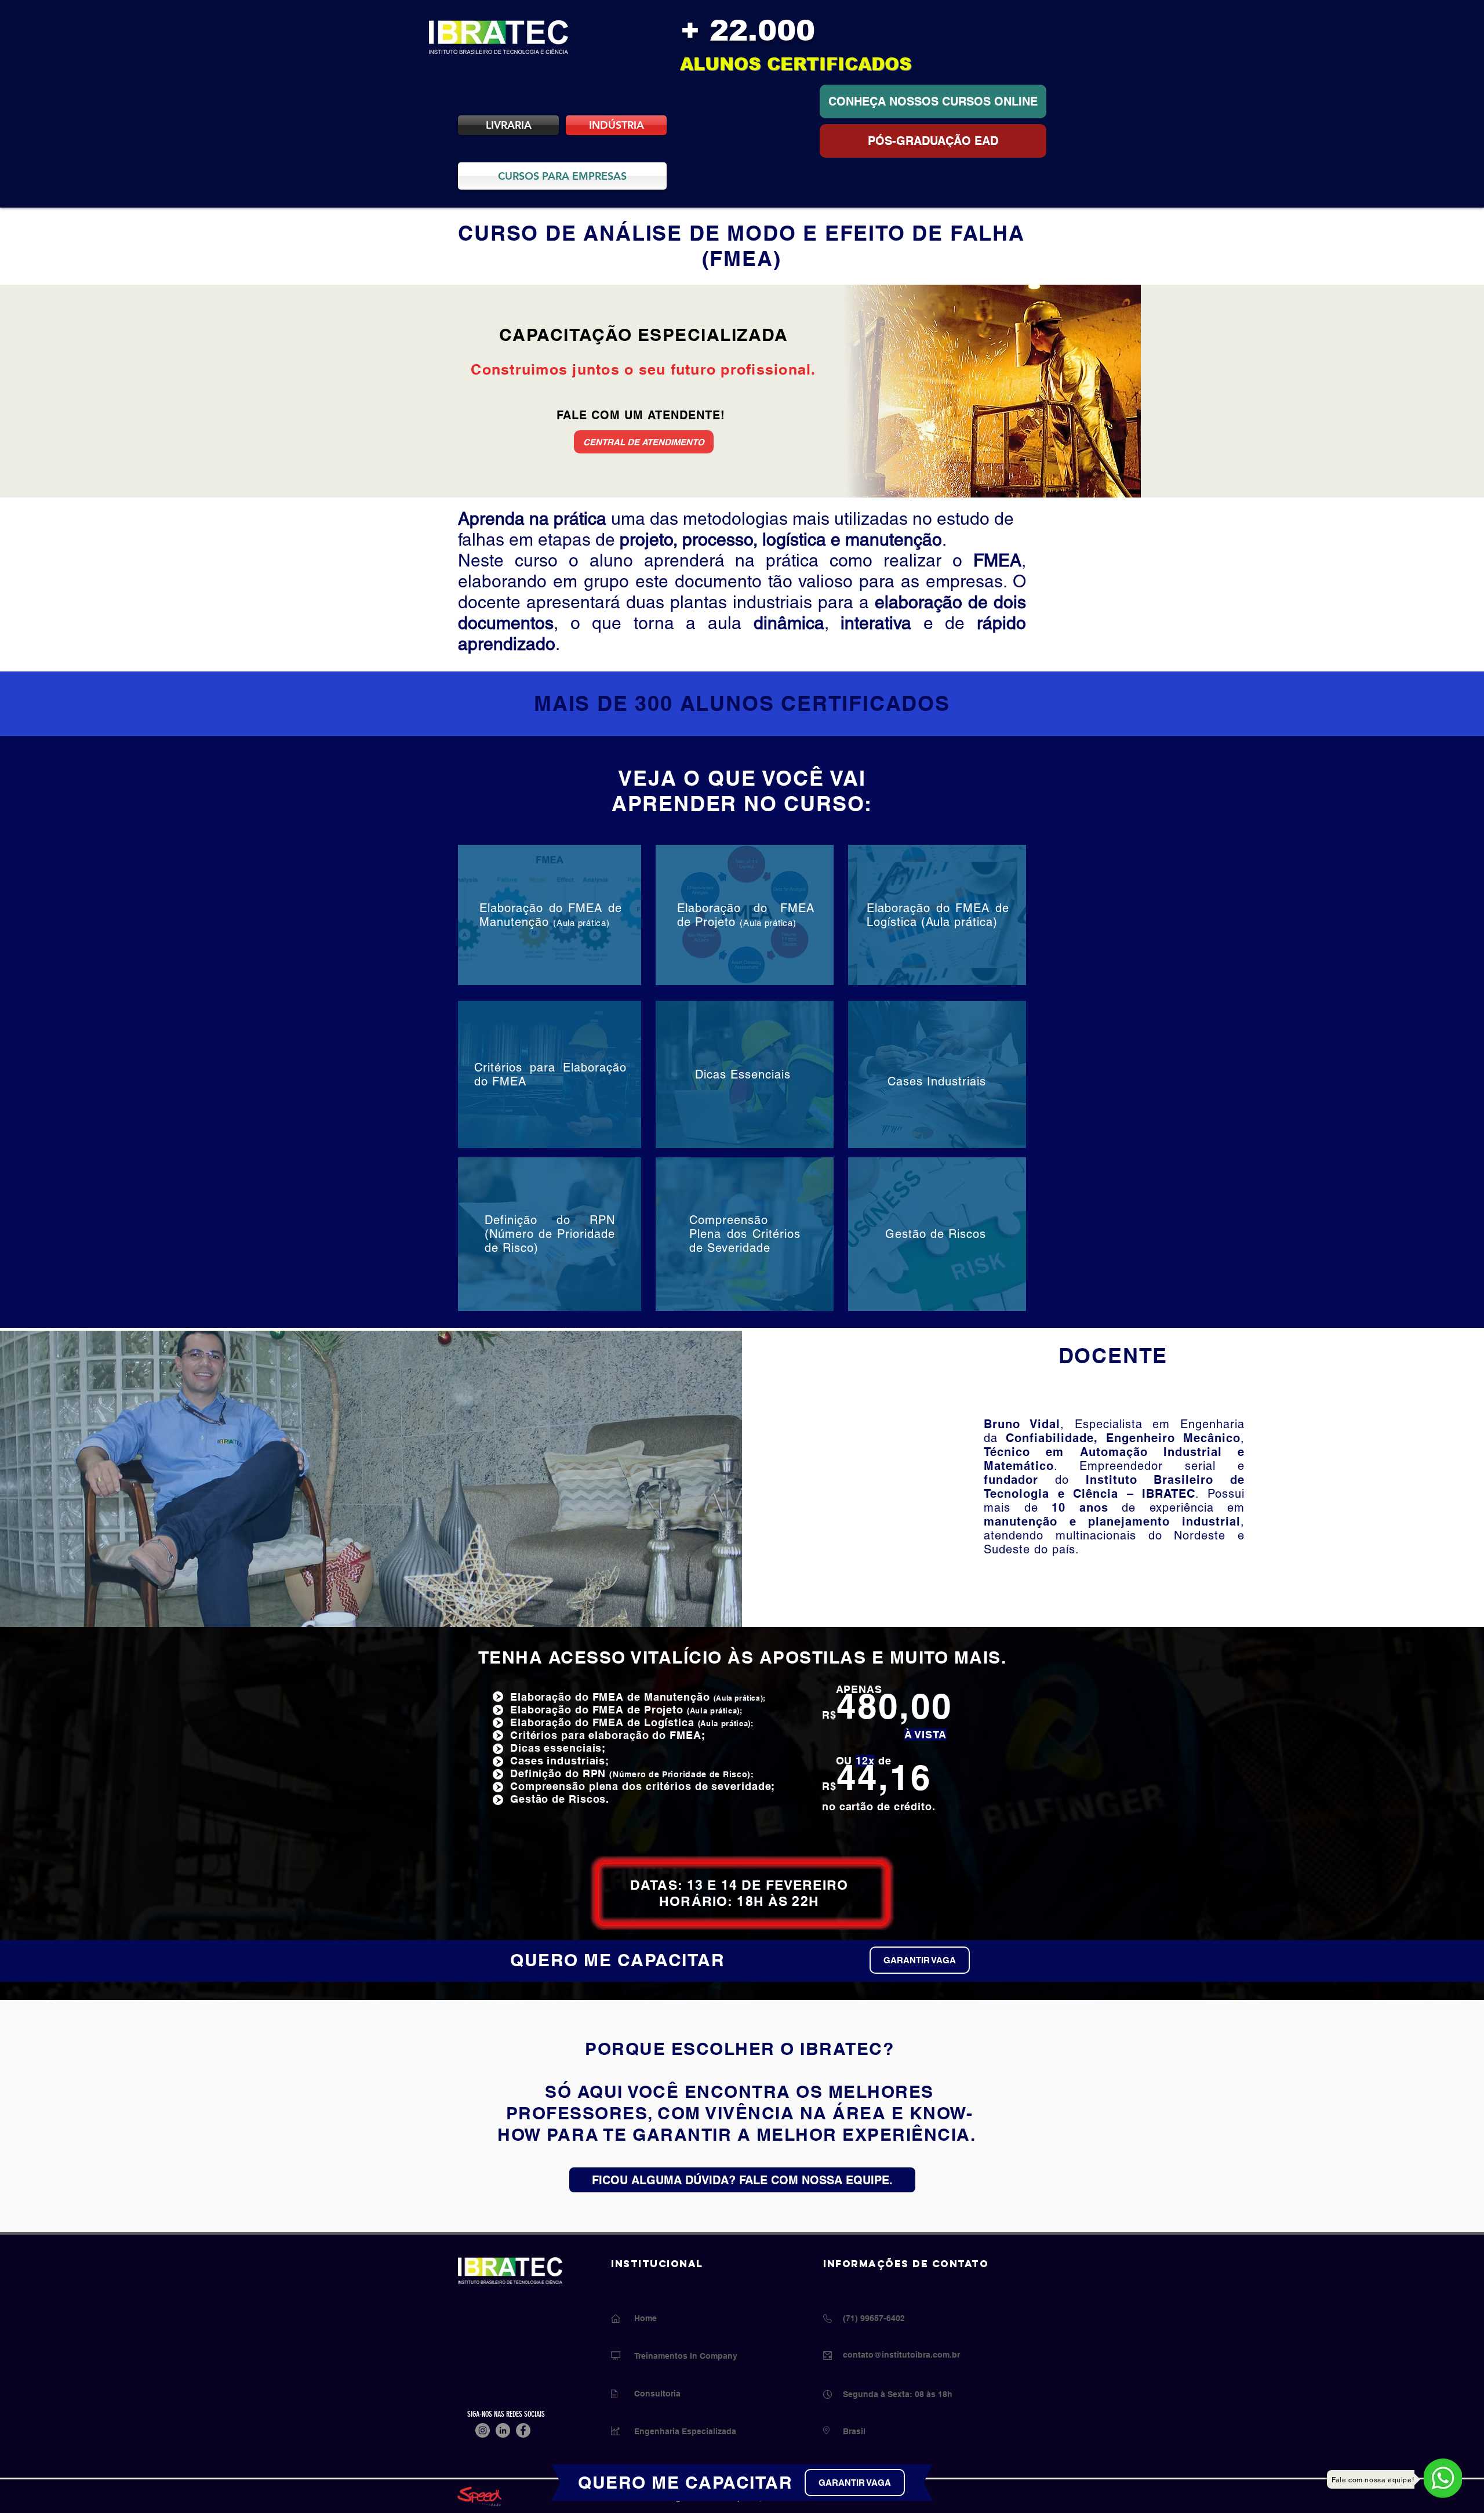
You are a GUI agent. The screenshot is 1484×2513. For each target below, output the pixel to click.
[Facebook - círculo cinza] (523, 2430)
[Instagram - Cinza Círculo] (483, 2430)
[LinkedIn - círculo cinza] (503, 2430)
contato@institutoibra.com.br (901, 2355)
